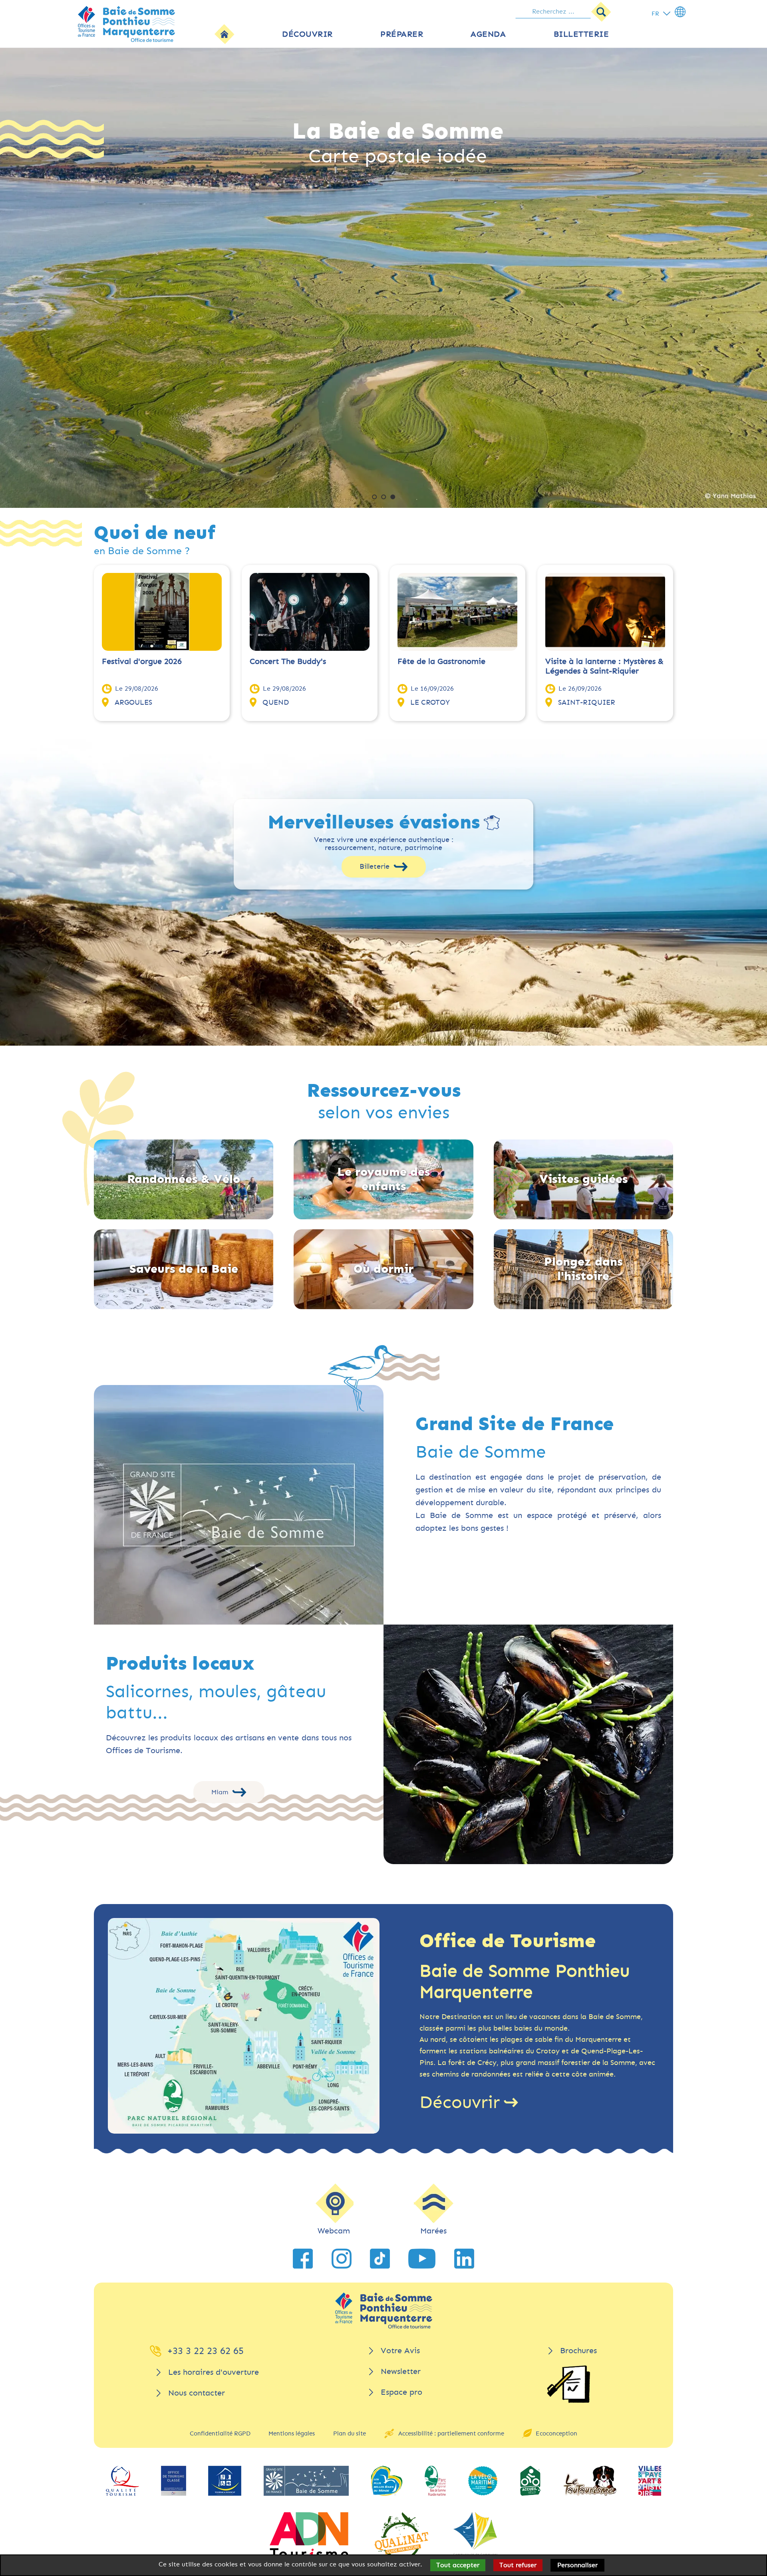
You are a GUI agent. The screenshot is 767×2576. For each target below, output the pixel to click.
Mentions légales (292, 2433)
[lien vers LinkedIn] (464, 2259)
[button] (375, 497)
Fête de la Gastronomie (441, 661)
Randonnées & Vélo (184, 1179)
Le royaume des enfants (383, 1179)
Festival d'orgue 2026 (142, 661)
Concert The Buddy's (288, 661)
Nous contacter (197, 2393)
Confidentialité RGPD (220, 2433)
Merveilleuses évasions (374, 822)
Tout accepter (458, 2565)
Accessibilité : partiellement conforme (451, 2433)
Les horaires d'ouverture (214, 2372)
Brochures (578, 2351)
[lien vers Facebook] (303, 2259)
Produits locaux (180, 1664)
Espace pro (401, 2392)
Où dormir (383, 1269)
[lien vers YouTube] (422, 2259)
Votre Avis (400, 2351)
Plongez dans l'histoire (583, 1269)
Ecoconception (556, 2433)
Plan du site (350, 2433)
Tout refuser (518, 2565)
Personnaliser (577, 2565)
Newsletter (401, 2371)
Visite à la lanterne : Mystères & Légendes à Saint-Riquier (604, 666)
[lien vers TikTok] (380, 2259)
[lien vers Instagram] (342, 2259)
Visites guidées (583, 1179)
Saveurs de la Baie (184, 1269)
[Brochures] (568, 2384)
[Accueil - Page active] (224, 34)
